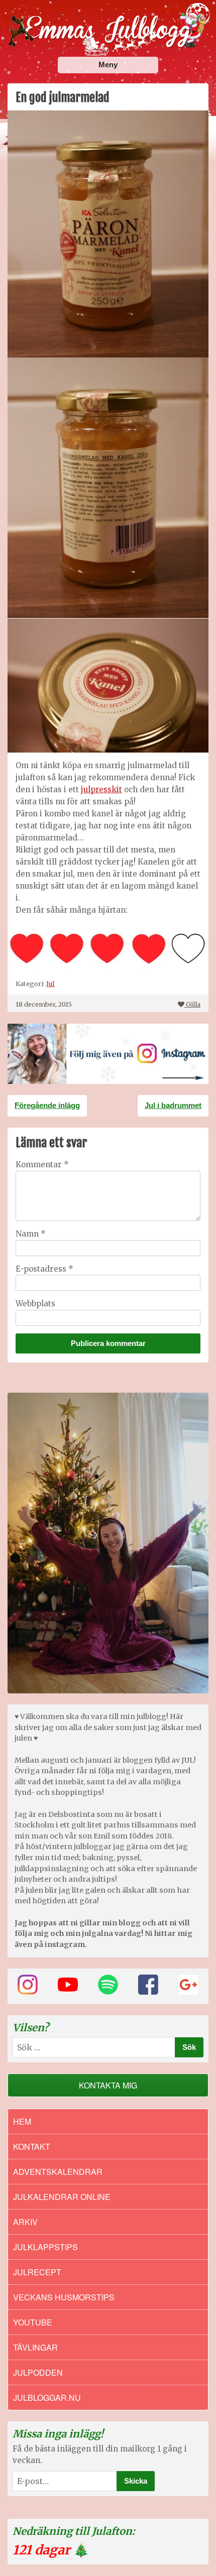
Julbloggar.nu (47, 2398)
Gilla (193, 1004)
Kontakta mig (108, 2085)
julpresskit (101, 789)
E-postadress (44, 1269)
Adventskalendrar (58, 2172)
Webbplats (35, 1304)
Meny (108, 65)
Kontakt (32, 2146)
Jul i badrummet (173, 1105)
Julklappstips (45, 2247)
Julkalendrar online (62, 2197)
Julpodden (38, 2372)
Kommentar (42, 1164)
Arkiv (25, 2222)
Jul (50, 984)
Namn (31, 1234)
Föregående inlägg (47, 1105)
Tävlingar (35, 2347)
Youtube (33, 2322)
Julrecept (37, 2272)
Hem (22, 2121)
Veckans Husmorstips (64, 2297)
